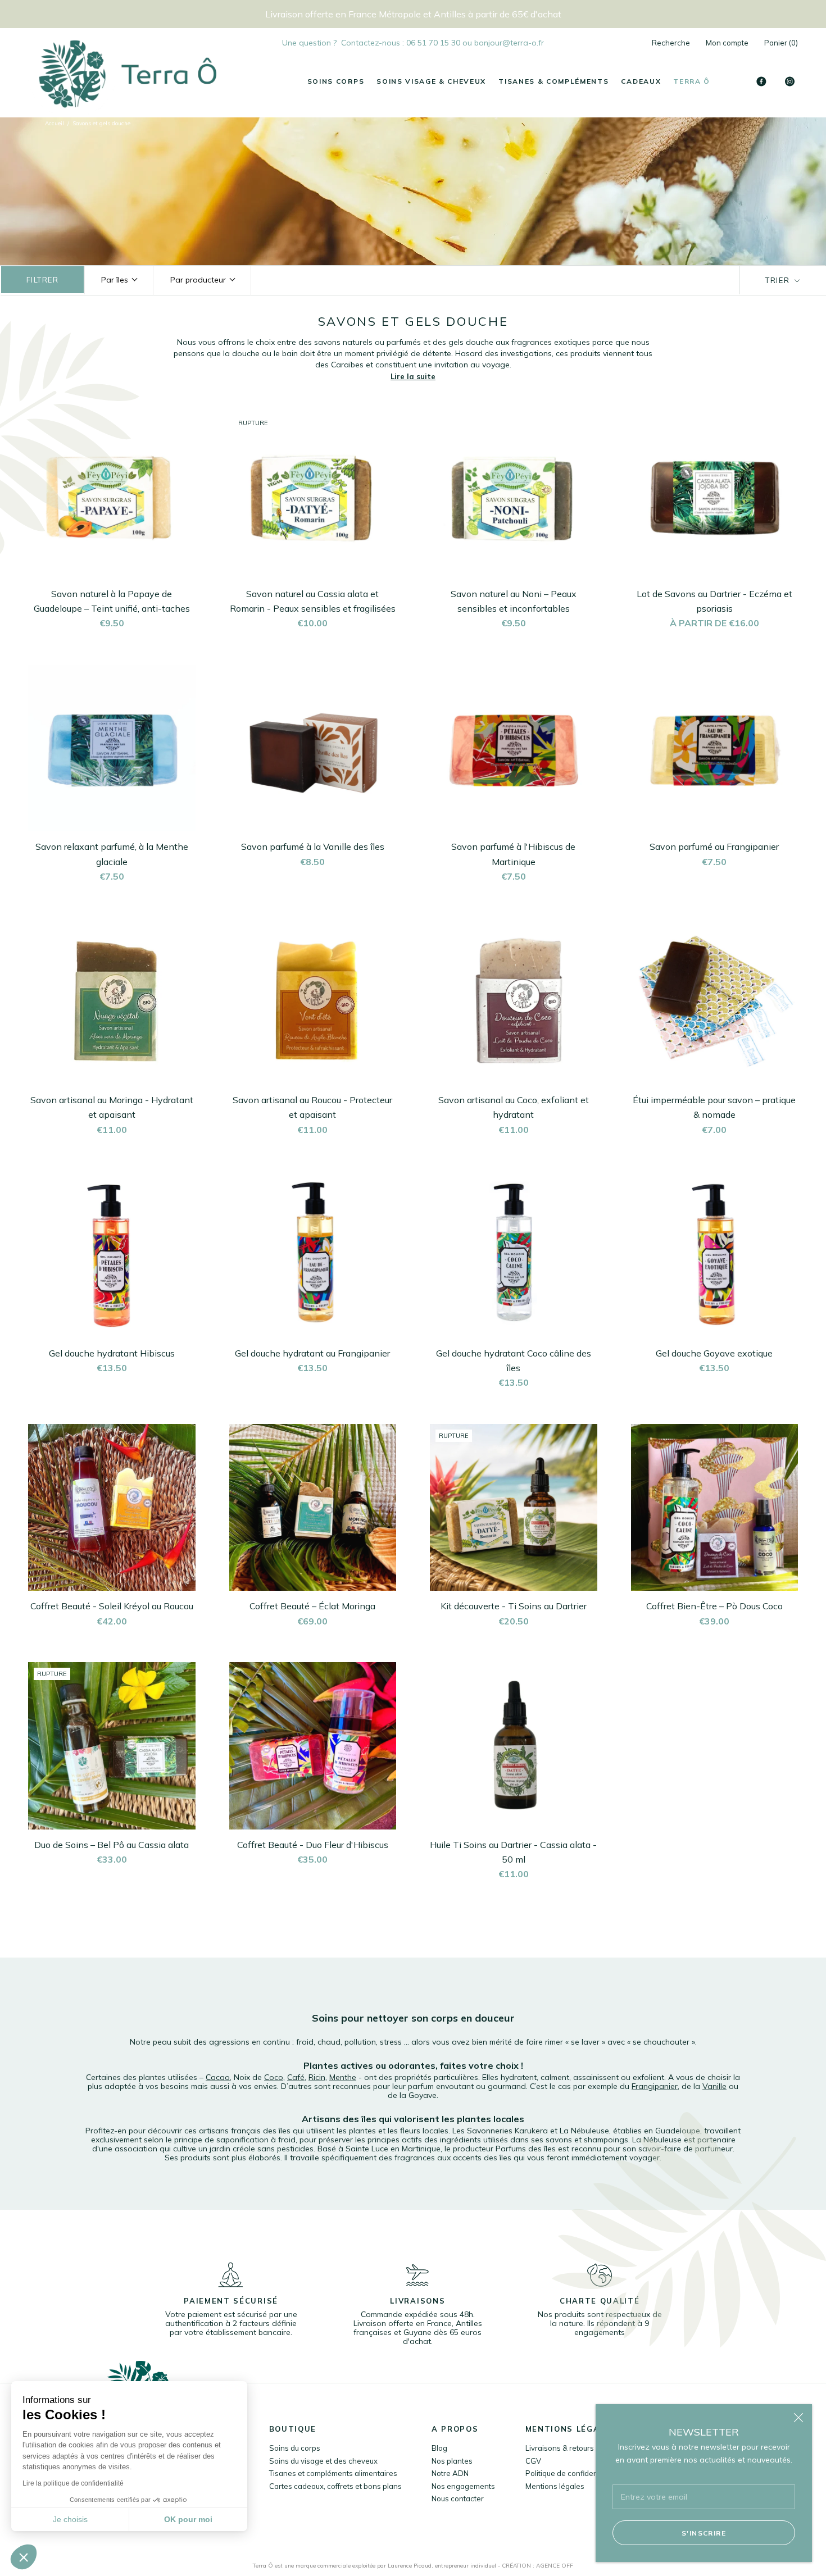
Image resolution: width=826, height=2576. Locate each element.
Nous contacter (458, 2498)
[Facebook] (761, 81)
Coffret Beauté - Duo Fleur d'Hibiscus (313, 1845)
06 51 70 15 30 (433, 43)
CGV (533, 2461)
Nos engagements (463, 2486)
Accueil (55, 123)
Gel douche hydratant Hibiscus (112, 1353)
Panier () (781, 43)
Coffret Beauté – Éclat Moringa (312, 1606)
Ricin (317, 2077)
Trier (779, 280)
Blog (439, 2448)
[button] (24, 2557)
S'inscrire (704, 2533)
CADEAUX (641, 81)
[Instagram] (789, 81)
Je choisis (70, 2519)
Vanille (714, 2086)
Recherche (671, 43)
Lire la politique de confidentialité (73, 2483)
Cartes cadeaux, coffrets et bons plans (335, 2486)
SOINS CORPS (336, 81)
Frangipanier (655, 2086)
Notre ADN (450, 2473)
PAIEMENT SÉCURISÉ (231, 2301)
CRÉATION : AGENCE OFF (537, 2566)
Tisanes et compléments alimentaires (333, 2473)
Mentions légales (555, 2486)
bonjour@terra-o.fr (509, 43)
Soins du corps (295, 2448)
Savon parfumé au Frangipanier (714, 846)
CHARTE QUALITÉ (600, 2301)
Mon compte (727, 43)
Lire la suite (413, 376)
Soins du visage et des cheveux (323, 2461)
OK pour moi (188, 2519)
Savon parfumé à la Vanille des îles (313, 846)
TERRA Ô (692, 81)
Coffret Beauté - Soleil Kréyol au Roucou (112, 1606)
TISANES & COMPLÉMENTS (553, 81)
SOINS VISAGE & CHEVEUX (431, 81)
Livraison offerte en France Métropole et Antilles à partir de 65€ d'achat (413, 14)
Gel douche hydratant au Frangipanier (312, 1353)
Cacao (218, 2077)
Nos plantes (452, 2461)
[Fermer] (798, 2418)
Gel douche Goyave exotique (714, 1353)
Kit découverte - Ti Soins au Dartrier (514, 1606)
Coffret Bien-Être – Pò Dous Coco (714, 1606)
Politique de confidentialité (571, 2473)
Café (296, 2077)
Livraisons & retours (560, 2448)
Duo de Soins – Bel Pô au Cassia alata (112, 1845)
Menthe (343, 2077)
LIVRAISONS (417, 2301)
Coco (274, 2077)
